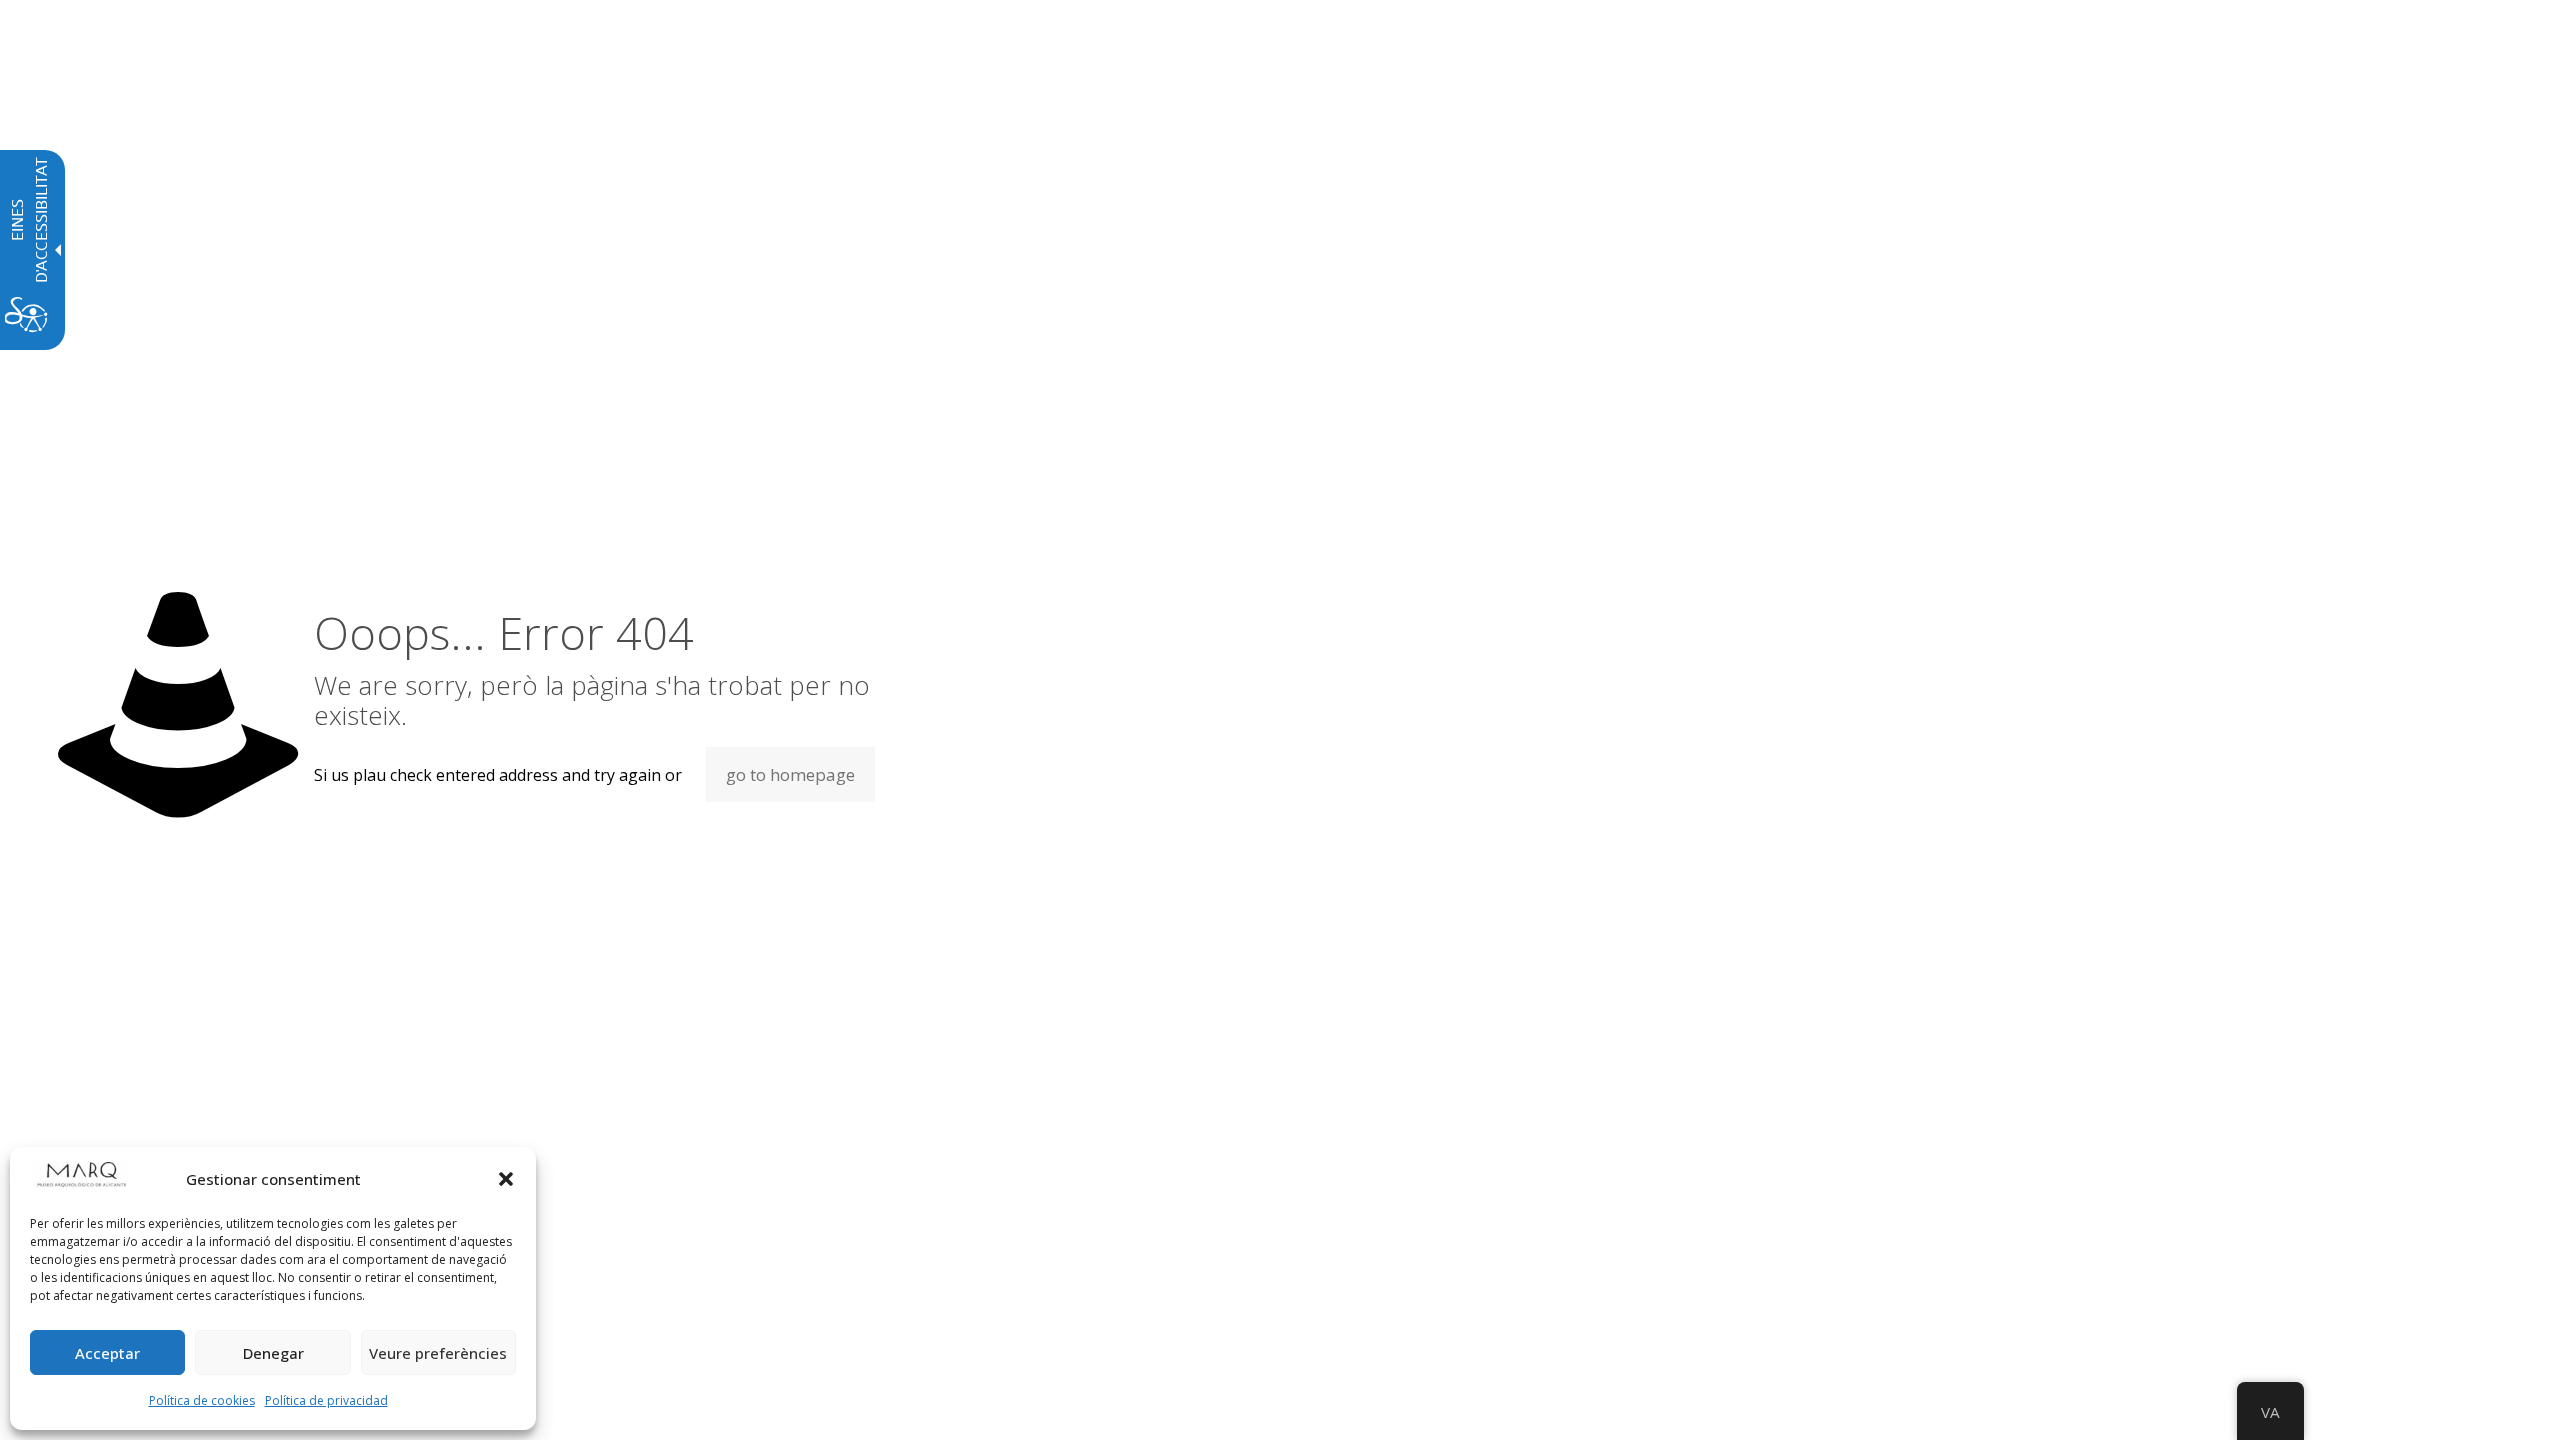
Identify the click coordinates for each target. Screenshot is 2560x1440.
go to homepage (790, 774)
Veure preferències (438, 1353)
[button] (506, 1179)
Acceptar (107, 1353)
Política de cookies (202, 1400)
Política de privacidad (326, 1400)
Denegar (273, 1353)
